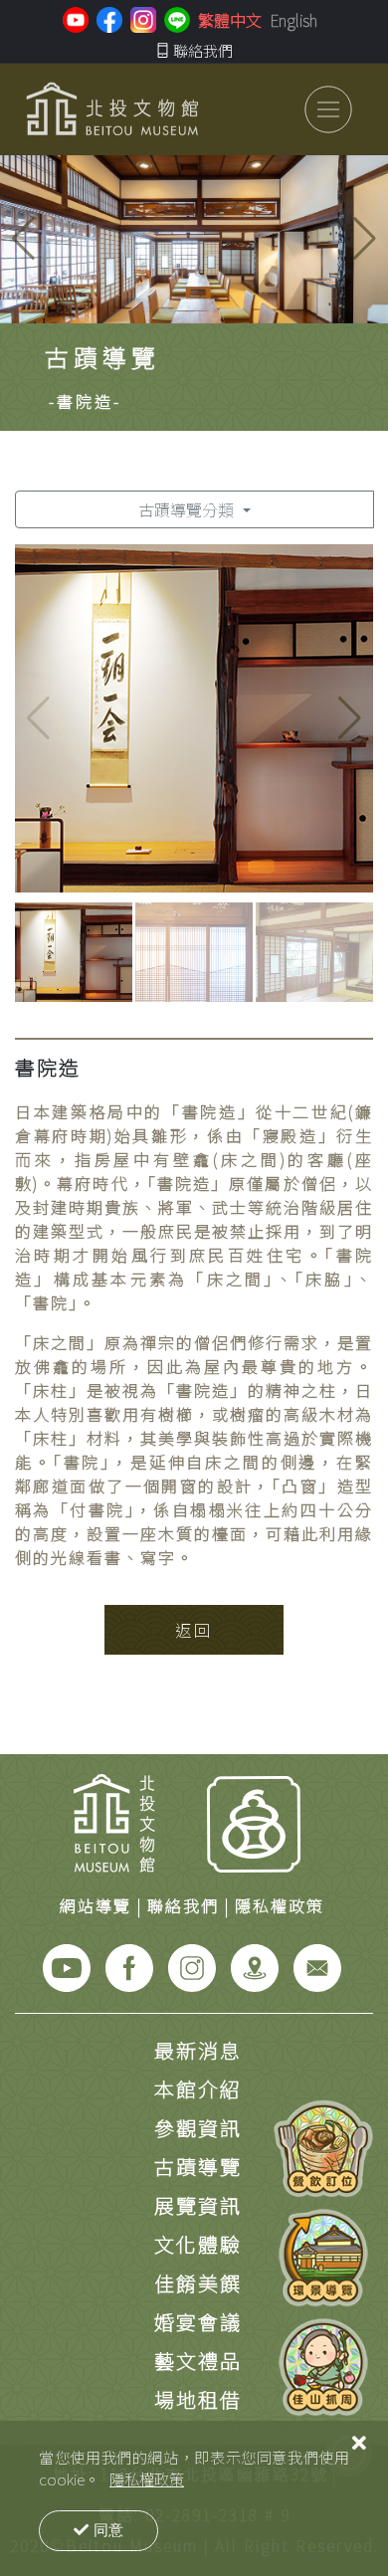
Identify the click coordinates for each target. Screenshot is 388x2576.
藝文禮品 (198, 2361)
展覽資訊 (198, 2205)
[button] (365, 239)
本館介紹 (198, 2089)
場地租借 (198, 2399)
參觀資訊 (198, 2128)
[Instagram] (192, 1965)
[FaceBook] (129, 1965)
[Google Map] (255, 1965)
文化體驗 (198, 2244)
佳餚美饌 (198, 2283)
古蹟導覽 (198, 2167)
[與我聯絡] (317, 1965)
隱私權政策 (147, 2478)
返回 (194, 1630)
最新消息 (198, 2050)
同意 (108, 2530)
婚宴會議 (198, 2322)
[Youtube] (67, 1965)
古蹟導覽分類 (188, 509)
